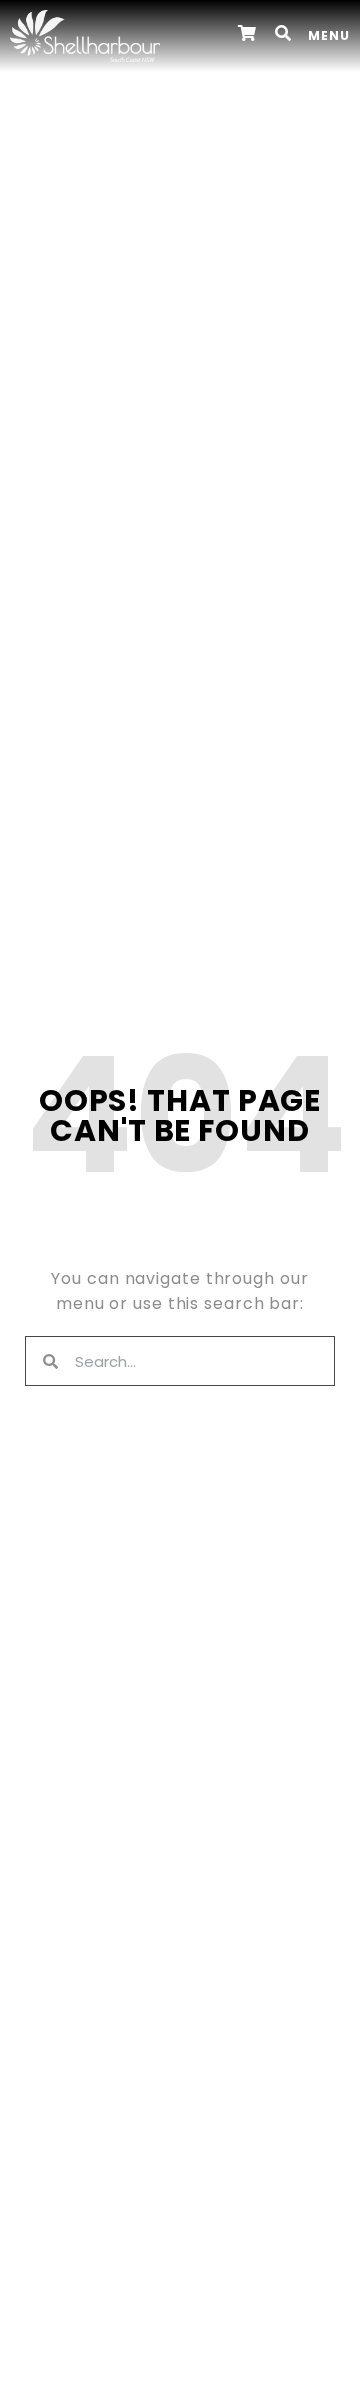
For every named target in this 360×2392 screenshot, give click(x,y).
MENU (329, 35)
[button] (283, 33)
